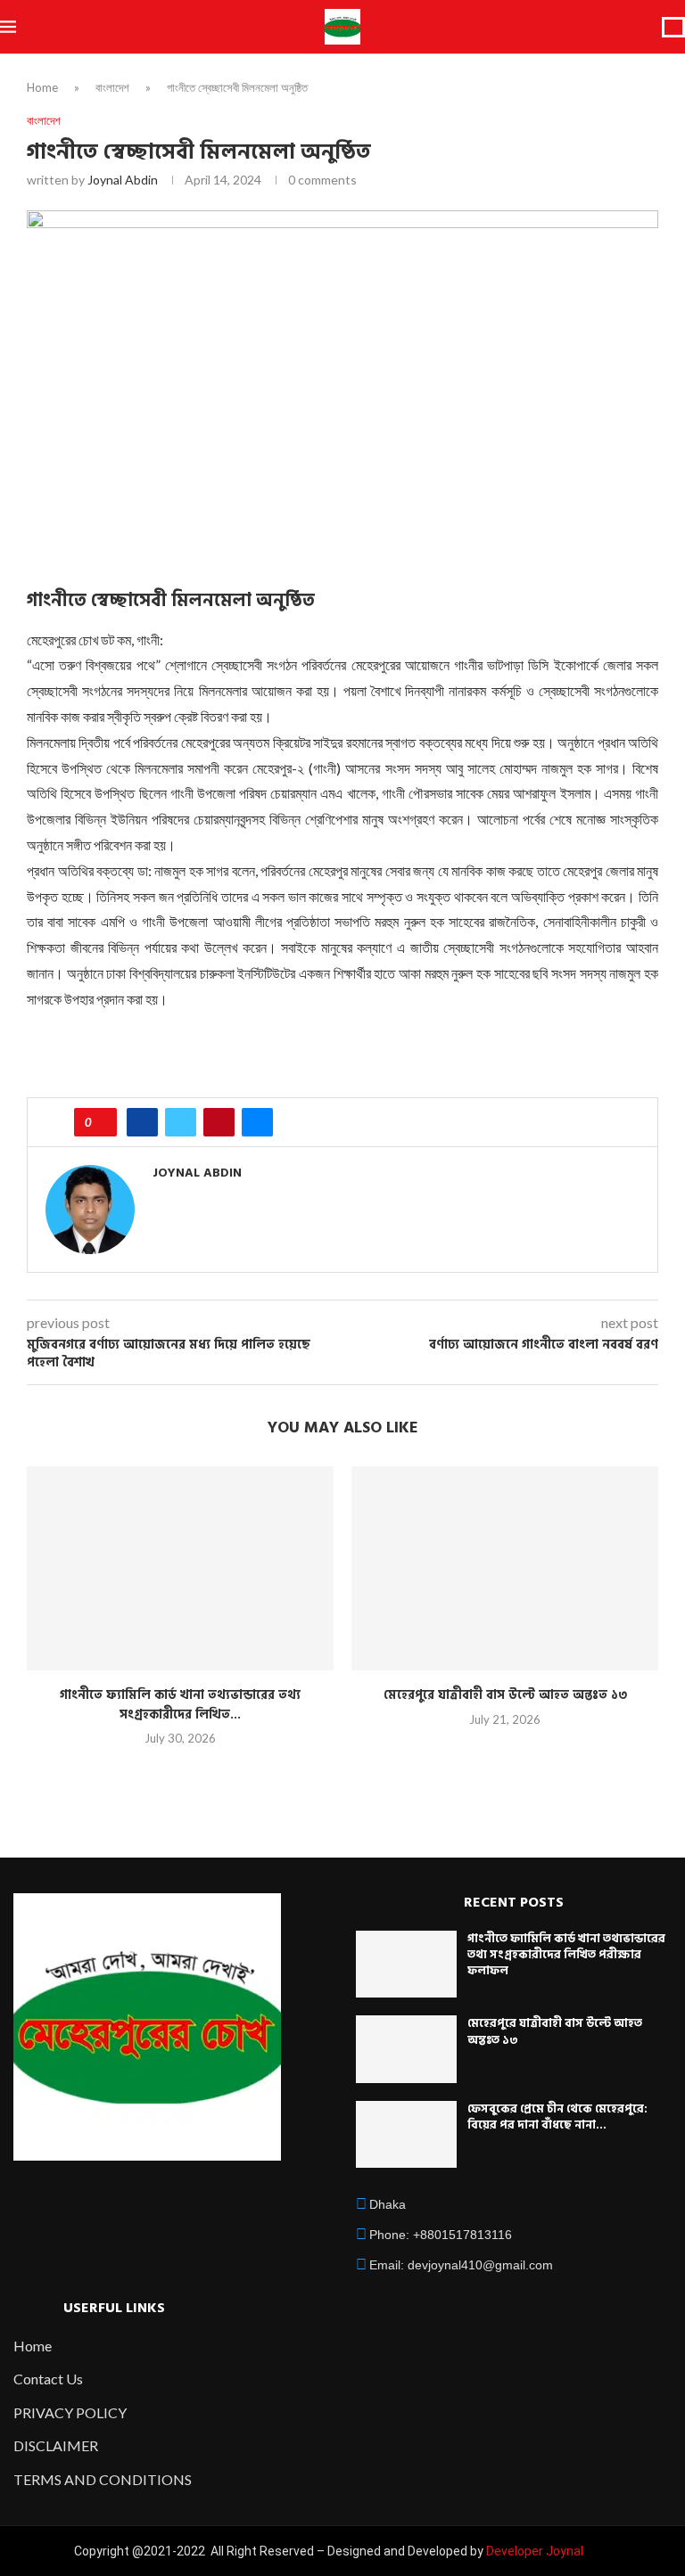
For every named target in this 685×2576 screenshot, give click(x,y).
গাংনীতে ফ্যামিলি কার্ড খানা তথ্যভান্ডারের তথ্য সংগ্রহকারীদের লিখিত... (180, 1705)
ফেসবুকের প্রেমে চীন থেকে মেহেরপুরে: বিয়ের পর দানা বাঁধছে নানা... (557, 2117)
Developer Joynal (535, 2551)
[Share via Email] (257, 1122)
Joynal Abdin (123, 180)
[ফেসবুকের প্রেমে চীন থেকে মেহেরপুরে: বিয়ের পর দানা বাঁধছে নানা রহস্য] (406, 2135)
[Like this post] (101, 1122)
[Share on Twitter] (181, 1122)
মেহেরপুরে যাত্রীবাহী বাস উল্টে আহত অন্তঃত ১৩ (505, 1695)
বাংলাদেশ (112, 87)
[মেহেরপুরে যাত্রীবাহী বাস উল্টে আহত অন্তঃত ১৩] (505, 1568)
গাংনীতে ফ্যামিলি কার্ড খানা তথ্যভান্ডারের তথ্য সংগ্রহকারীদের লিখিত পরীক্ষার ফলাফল (566, 1955)
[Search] (673, 27)
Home (42, 87)
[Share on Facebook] (142, 1122)
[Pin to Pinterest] (219, 1122)
